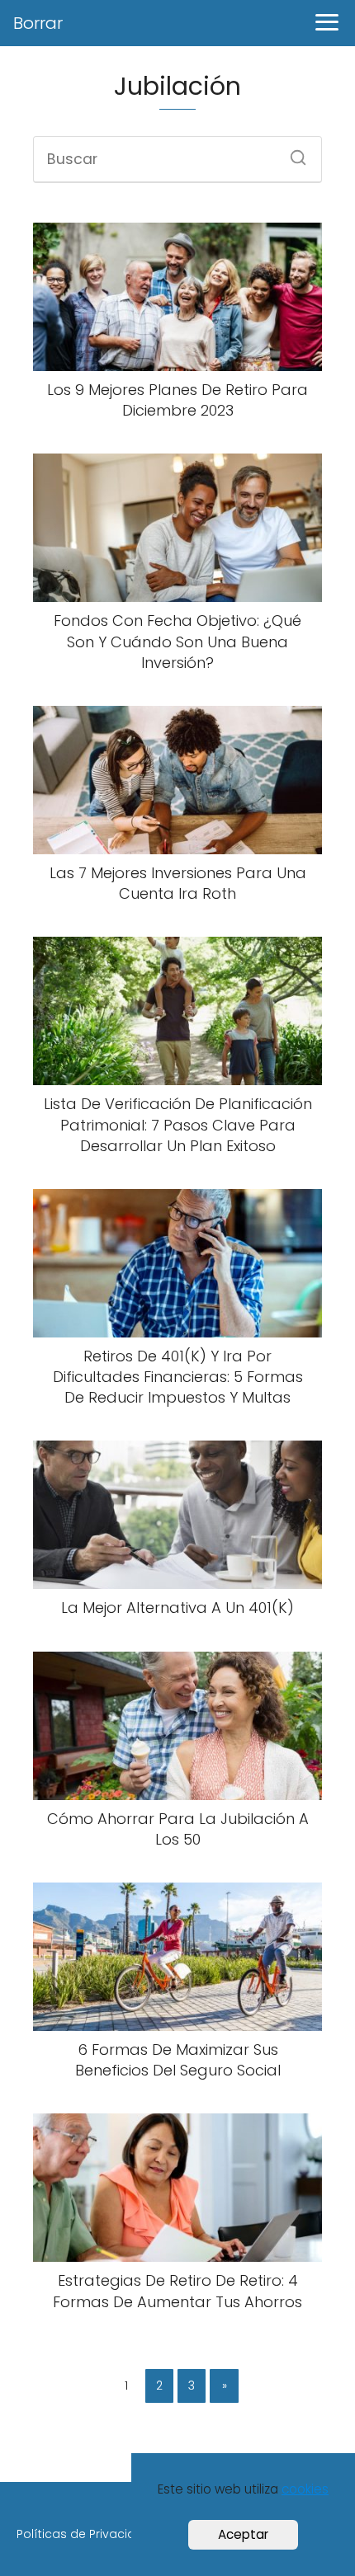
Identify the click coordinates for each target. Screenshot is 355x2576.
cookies (305, 2489)
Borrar (38, 23)
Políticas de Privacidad (84, 2534)
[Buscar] (292, 153)
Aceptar (243, 2534)
